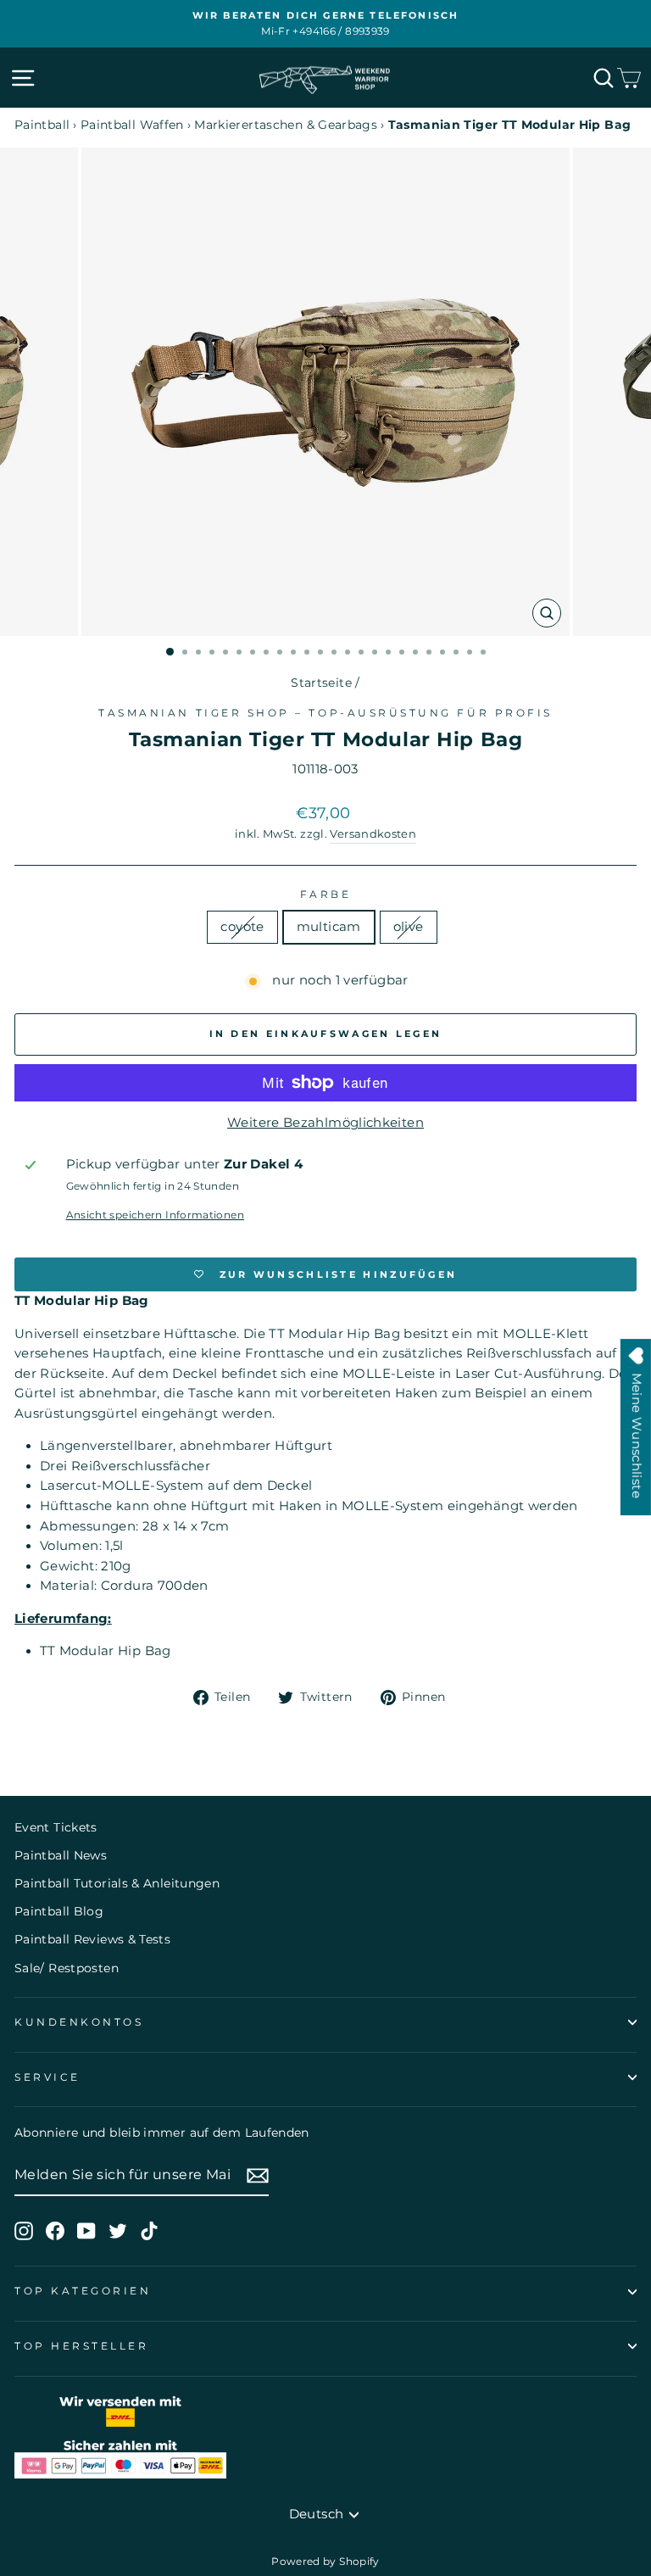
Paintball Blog (59, 1911)
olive (409, 927)
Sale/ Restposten (67, 1968)
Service (47, 2077)
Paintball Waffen (132, 125)
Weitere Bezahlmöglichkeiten (325, 1123)
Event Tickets (56, 1827)
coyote (242, 927)
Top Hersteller (81, 2346)
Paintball (42, 125)
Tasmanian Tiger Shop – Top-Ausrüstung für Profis (325, 713)
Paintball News (61, 1855)
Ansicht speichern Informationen (155, 1215)
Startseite (321, 683)
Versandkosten (373, 834)
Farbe (326, 895)
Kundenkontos (79, 2022)
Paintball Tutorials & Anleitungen (117, 1883)
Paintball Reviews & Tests (92, 1939)
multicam (329, 927)
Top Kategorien (83, 2291)
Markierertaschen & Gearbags (286, 125)
